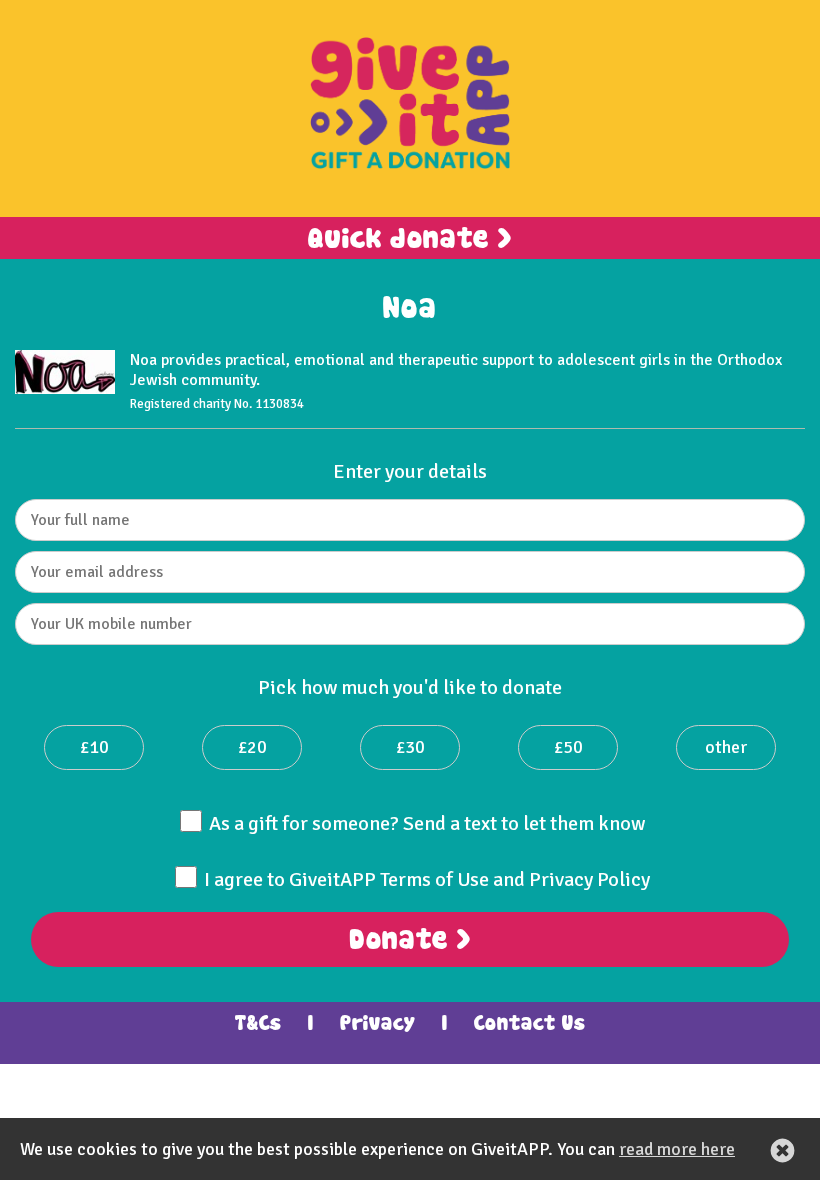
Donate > (410, 941)
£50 (568, 747)
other (726, 747)
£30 (410, 747)
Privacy (378, 1024)
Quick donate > (410, 240)
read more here (677, 1149)
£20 (252, 747)
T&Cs (258, 1024)
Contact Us (530, 1024)
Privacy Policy (589, 879)
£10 (94, 747)
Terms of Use (434, 879)
